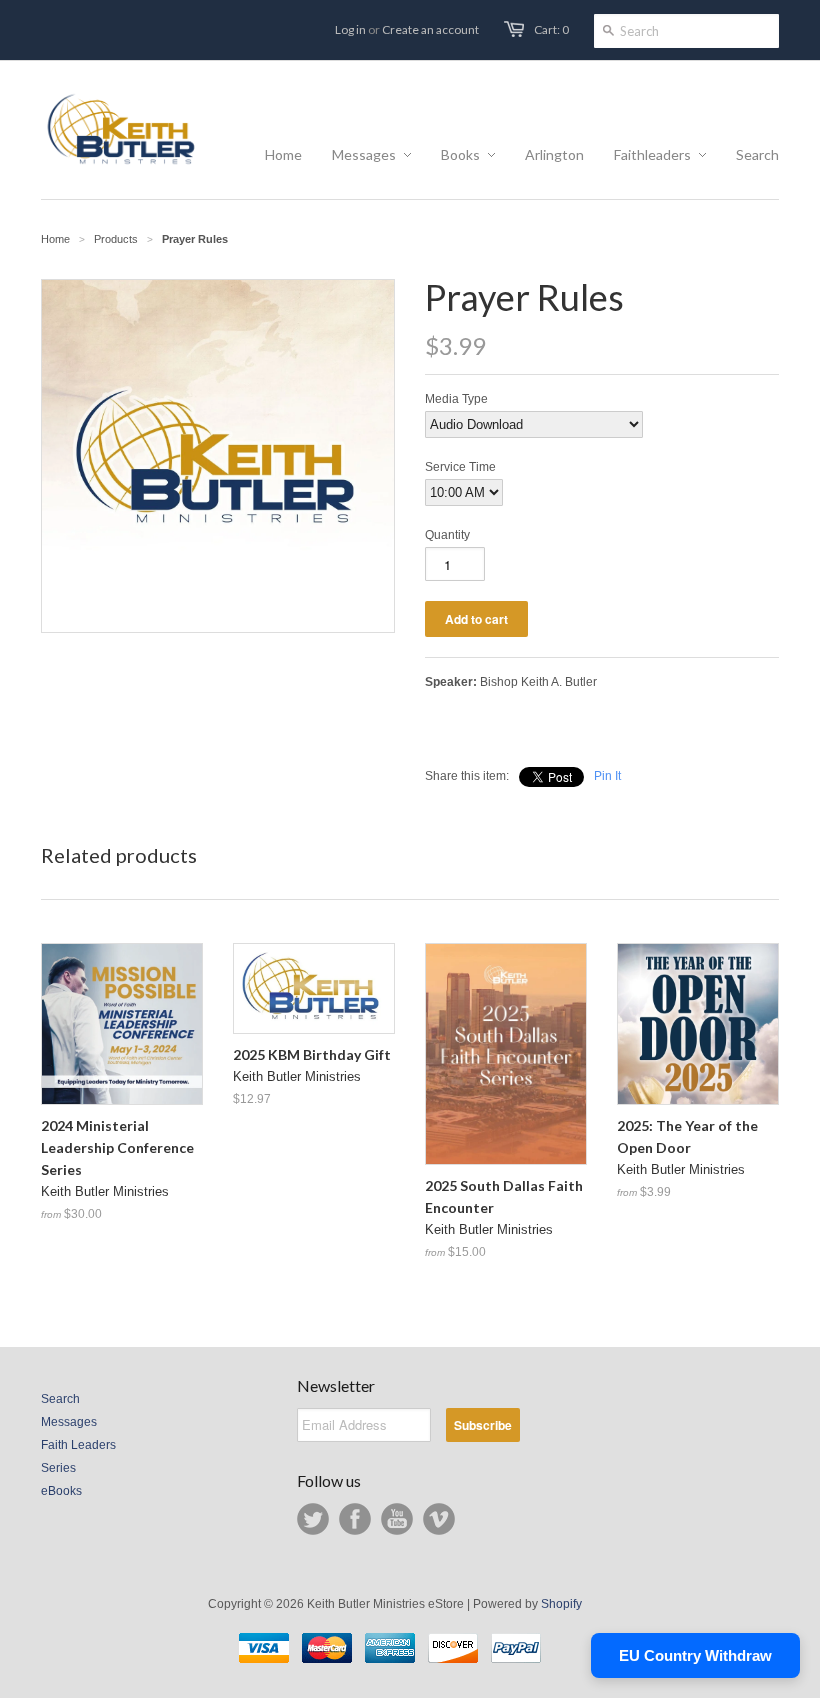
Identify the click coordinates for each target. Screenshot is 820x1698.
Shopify (561, 1604)
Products (116, 239)
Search (60, 1399)
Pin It (607, 776)
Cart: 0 (551, 29)
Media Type (456, 399)
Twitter (313, 1519)
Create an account (430, 29)
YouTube (397, 1519)
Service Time (460, 467)
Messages (69, 1422)
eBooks (61, 1491)
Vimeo (439, 1519)
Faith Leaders (78, 1445)
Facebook (355, 1519)
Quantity (447, 535)
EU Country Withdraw (695, 1655)
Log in (350, 29)
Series (58, 1468)
